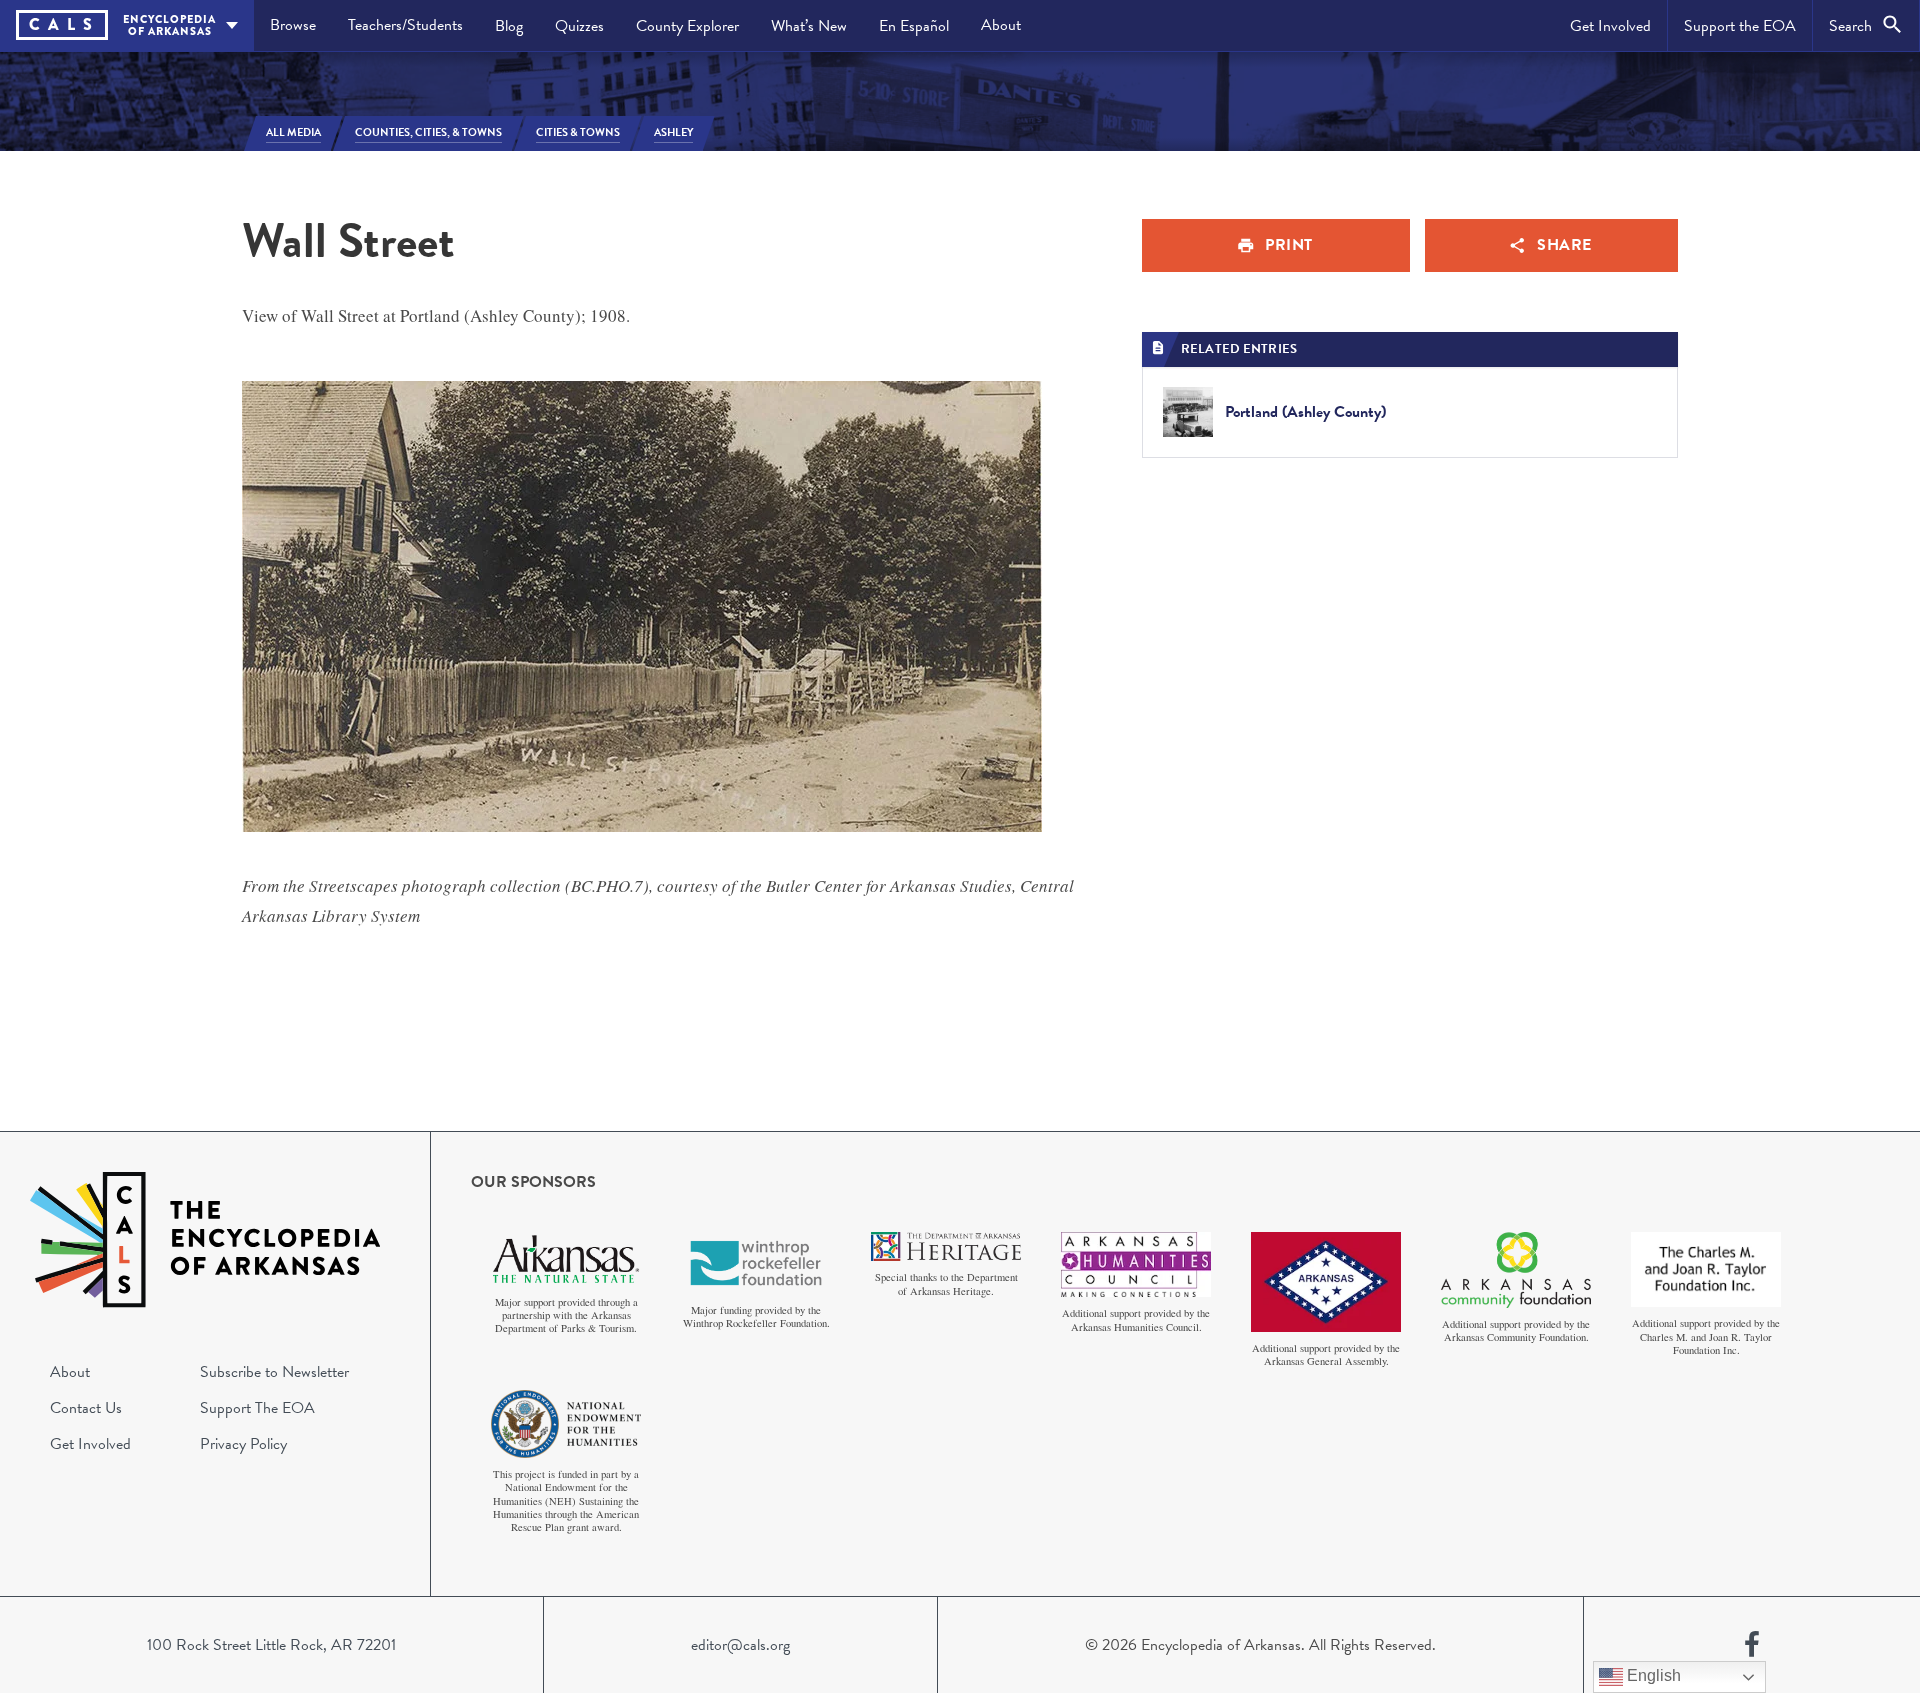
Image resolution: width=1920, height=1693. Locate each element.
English (1652, 1675)
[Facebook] (1752, 1645)
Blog (509, 26)
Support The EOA (257, 1408)
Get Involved (1610, 26)
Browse (293, 25)
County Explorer (687, 26)
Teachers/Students (405, 25)
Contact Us (86, 1408)
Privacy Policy (243, 1444)
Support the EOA (1740, 26)
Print (1289, 245)
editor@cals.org (740, 1645)
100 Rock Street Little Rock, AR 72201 (271, 1645)
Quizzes (579, 26)
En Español (914, 26)
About (1001, 25)
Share (1564, 245)
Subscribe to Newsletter (274, 1372)
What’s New (809, 26)
